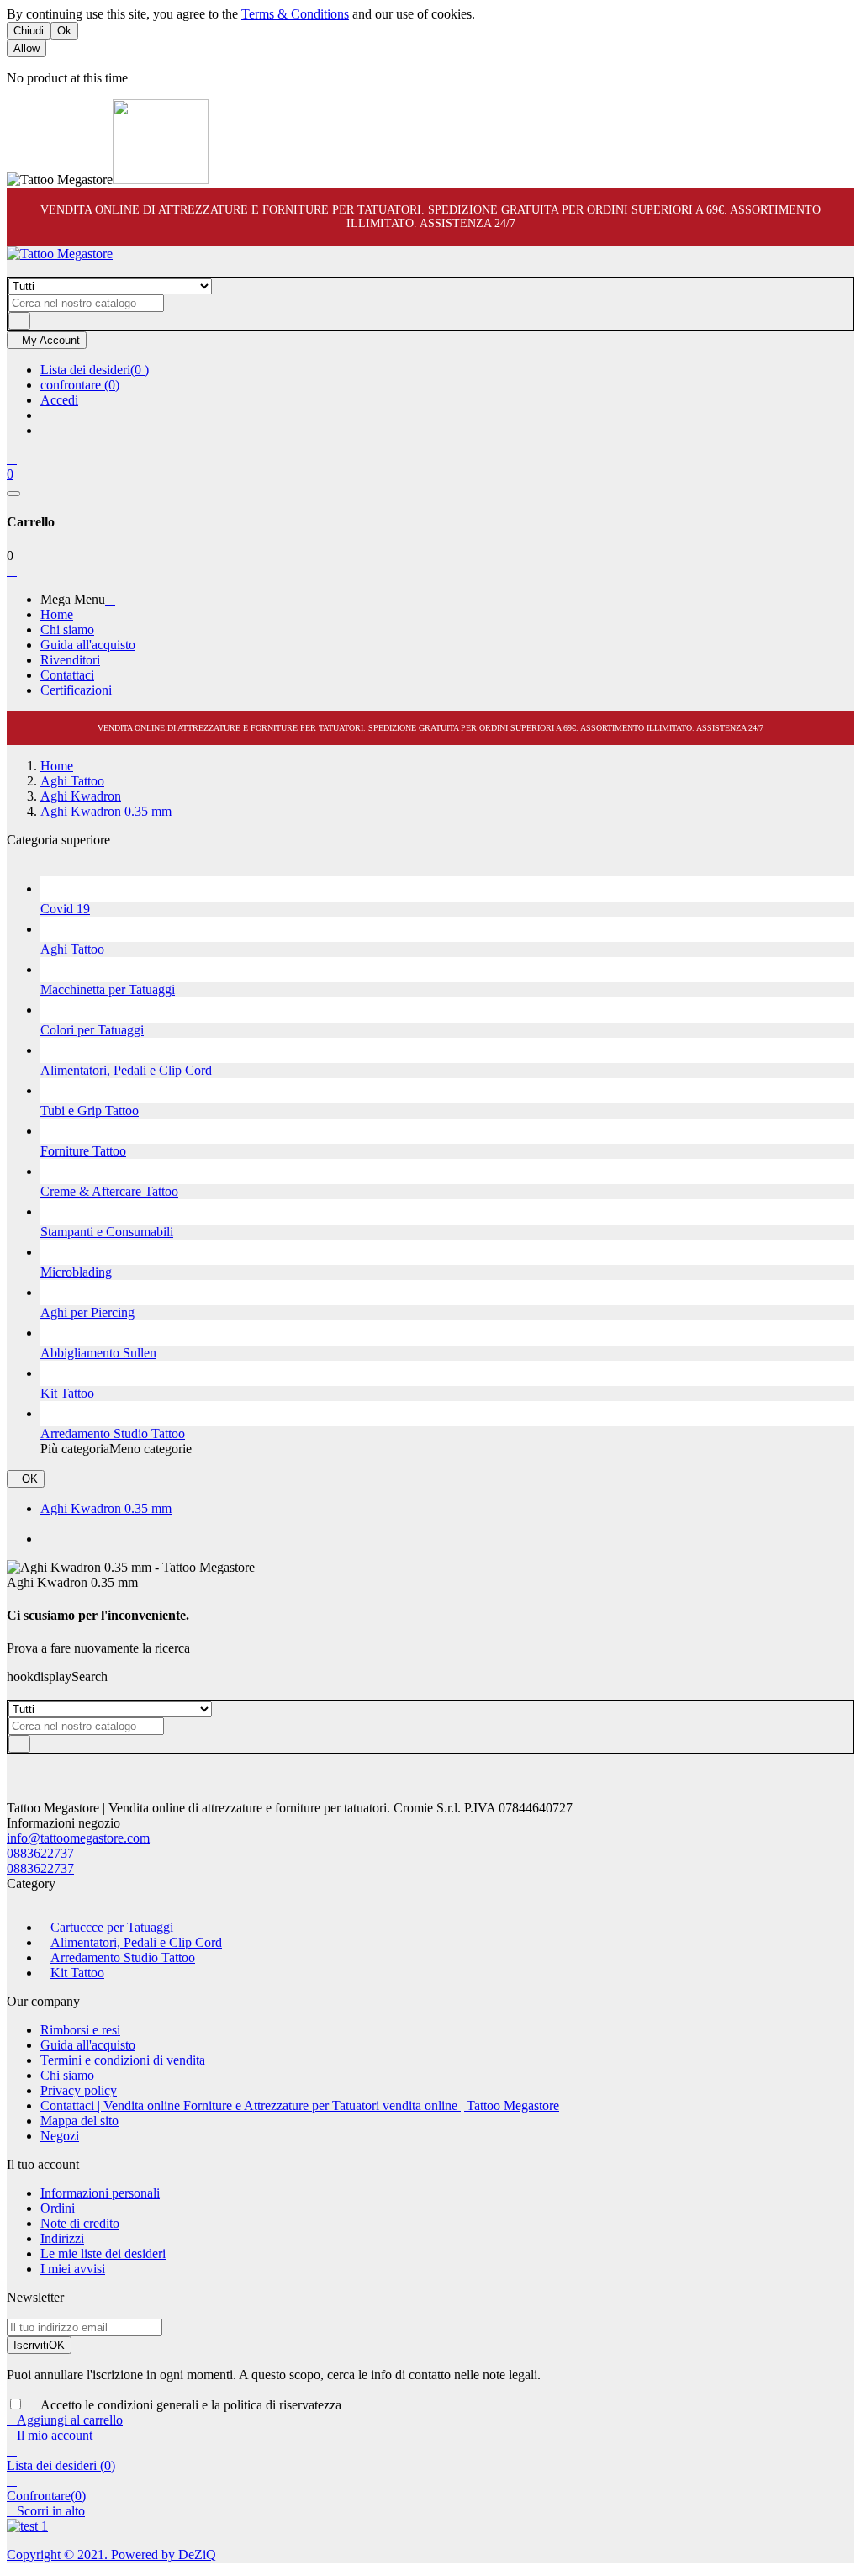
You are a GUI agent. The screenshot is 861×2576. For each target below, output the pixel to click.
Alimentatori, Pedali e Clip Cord (136, 1942)
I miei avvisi (73, 2269)
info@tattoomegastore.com (78, 1838)
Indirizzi (62, 2238)
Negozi (60, 2136)
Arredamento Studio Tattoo (123, 1957)
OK (26, 1479)
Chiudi (29, 31)
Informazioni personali (100, 2193)
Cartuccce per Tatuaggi (112, 1927)
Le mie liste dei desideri (103, 2253)
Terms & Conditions (295, 14)
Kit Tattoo (77, 1973)
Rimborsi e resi (80, 2030)
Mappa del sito (79, 2121)
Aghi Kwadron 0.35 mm (106, 1508)
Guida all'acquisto (88, 2045)
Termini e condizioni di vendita (123, 2060)
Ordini (58, 2208)
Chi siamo (67, 2075)
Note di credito (80, 2223)
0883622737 (40, 1853)
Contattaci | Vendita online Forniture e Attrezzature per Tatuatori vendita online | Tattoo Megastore (300, 2105)
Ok (64, 31)
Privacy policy (79, 2090)
